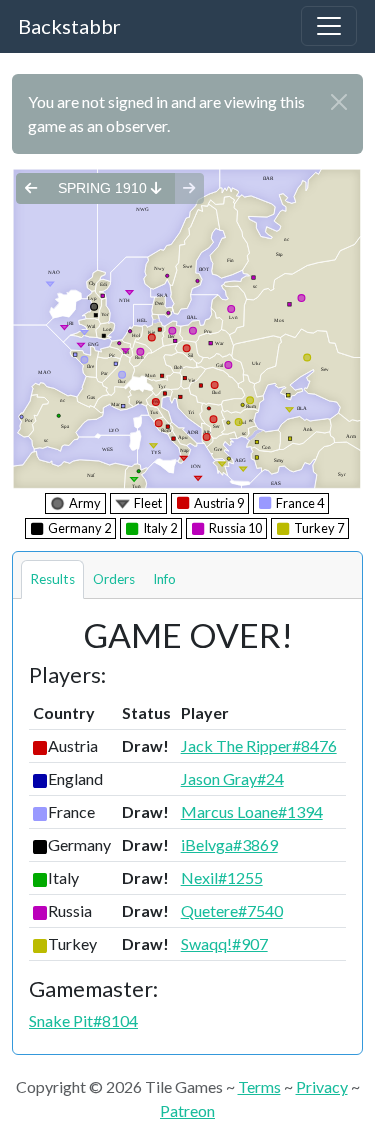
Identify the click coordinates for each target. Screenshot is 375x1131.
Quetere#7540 (232, 910)
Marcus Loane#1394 (252, 811)
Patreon (187, 1110)
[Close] (339, 102)
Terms (259, 1086)
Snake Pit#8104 (83, 1020)
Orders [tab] (114, 579)
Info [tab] (164, 579)
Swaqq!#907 (224, 943)
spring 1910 (104, 188)
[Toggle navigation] (329, 26)
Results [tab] (52, 579)
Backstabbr (69, 26)
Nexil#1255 (222, 877)
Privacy (322, 1086)
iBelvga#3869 (229, 844)
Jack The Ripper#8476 (259, 745)
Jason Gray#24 (232, 778)
